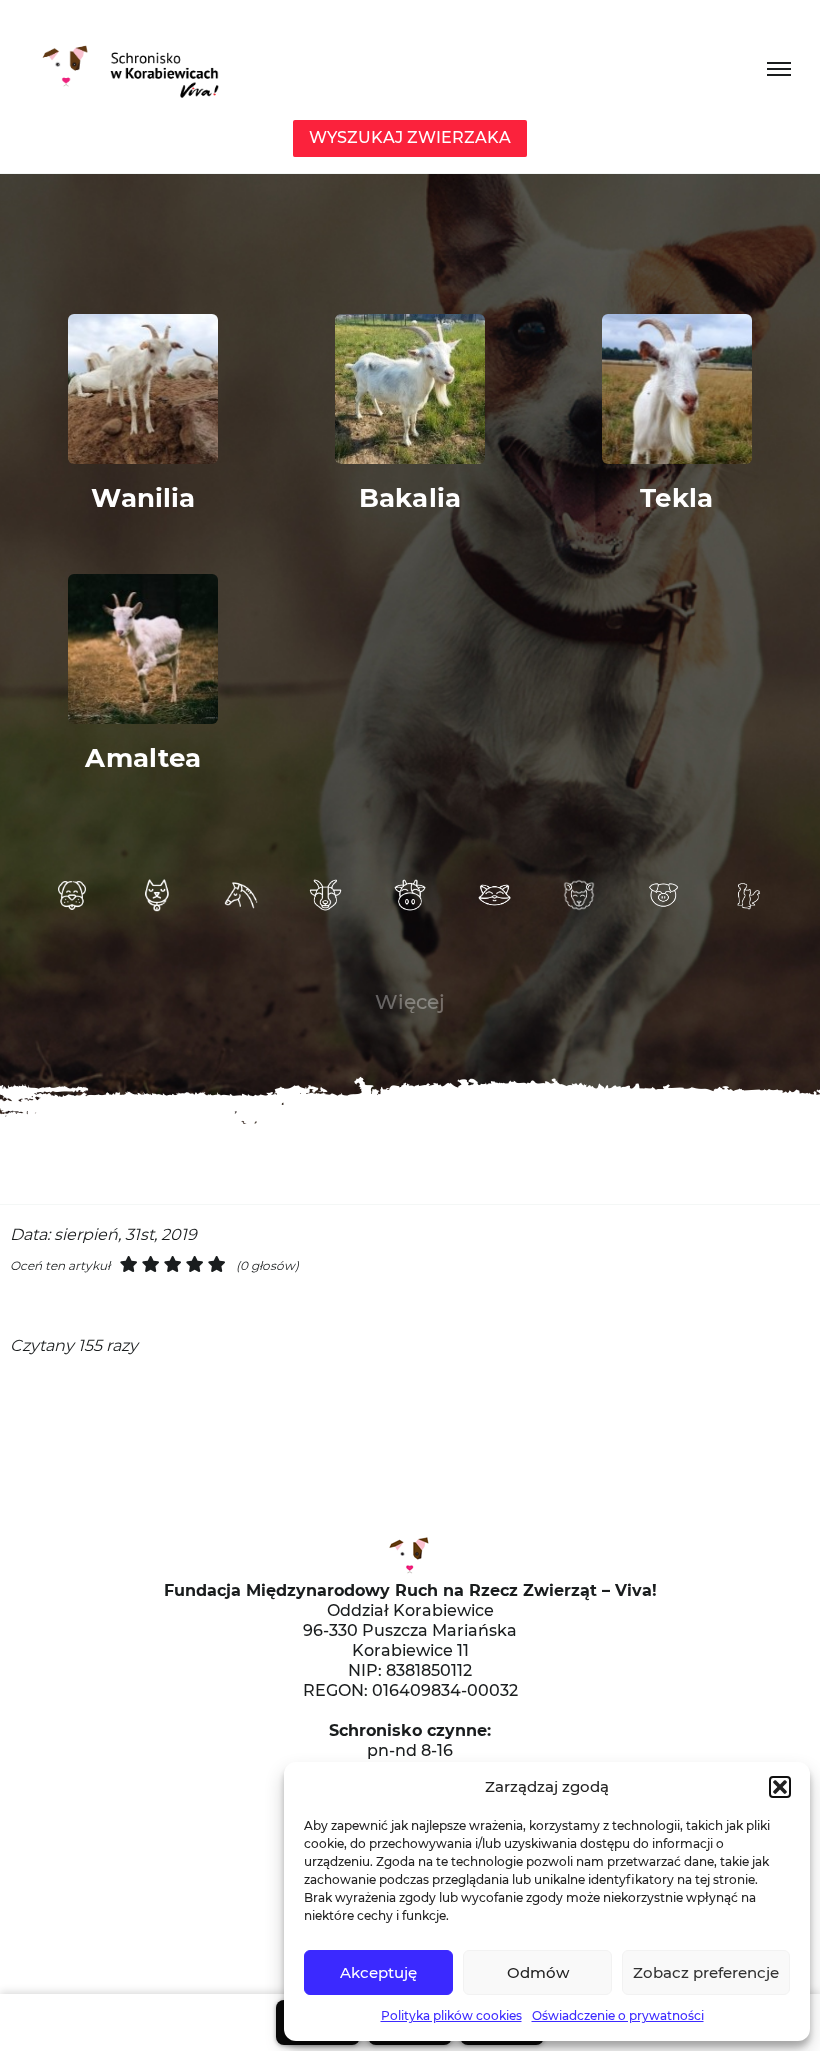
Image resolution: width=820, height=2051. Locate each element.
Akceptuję (378, 1972)
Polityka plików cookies (451, 2015)
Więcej (410, 1002)
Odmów (538, 1972)
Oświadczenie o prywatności (618, 2015)
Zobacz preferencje (706, 1972)
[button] (780, 1787)
